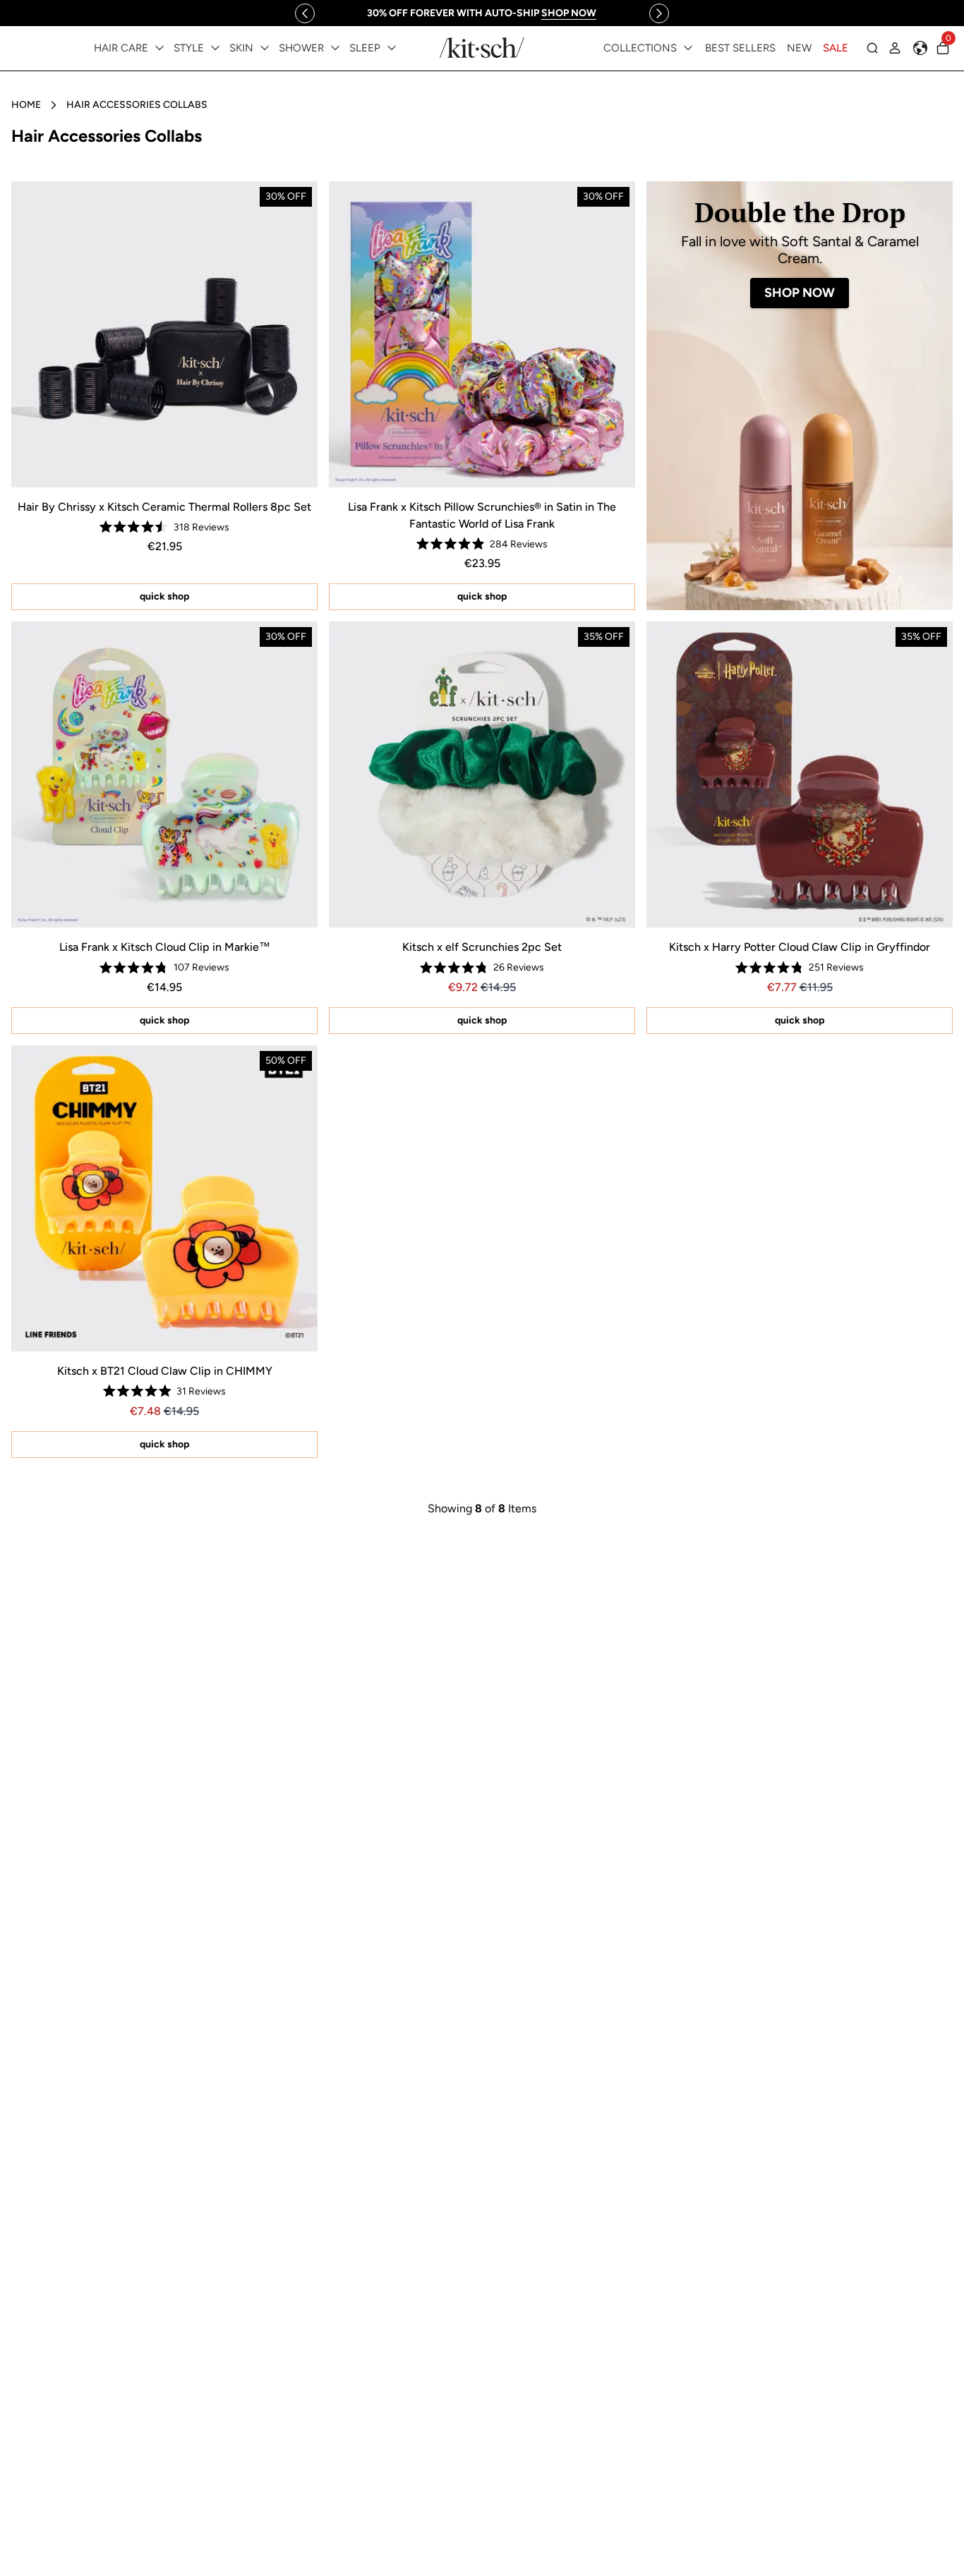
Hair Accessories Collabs (137, 105)
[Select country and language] (920, 48)
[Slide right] (659, 13)
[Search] (872, 48)
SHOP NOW (800, 293)
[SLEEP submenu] (392, 48)
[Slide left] (305, 13)
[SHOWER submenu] (335, 48)
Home (26, 105)
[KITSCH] (482, 48)
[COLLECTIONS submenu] (688, 48)
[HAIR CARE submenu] (159, 48)
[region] (482, 13)
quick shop (164, 596)
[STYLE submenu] (215, 48)
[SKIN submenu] (265, 48)
